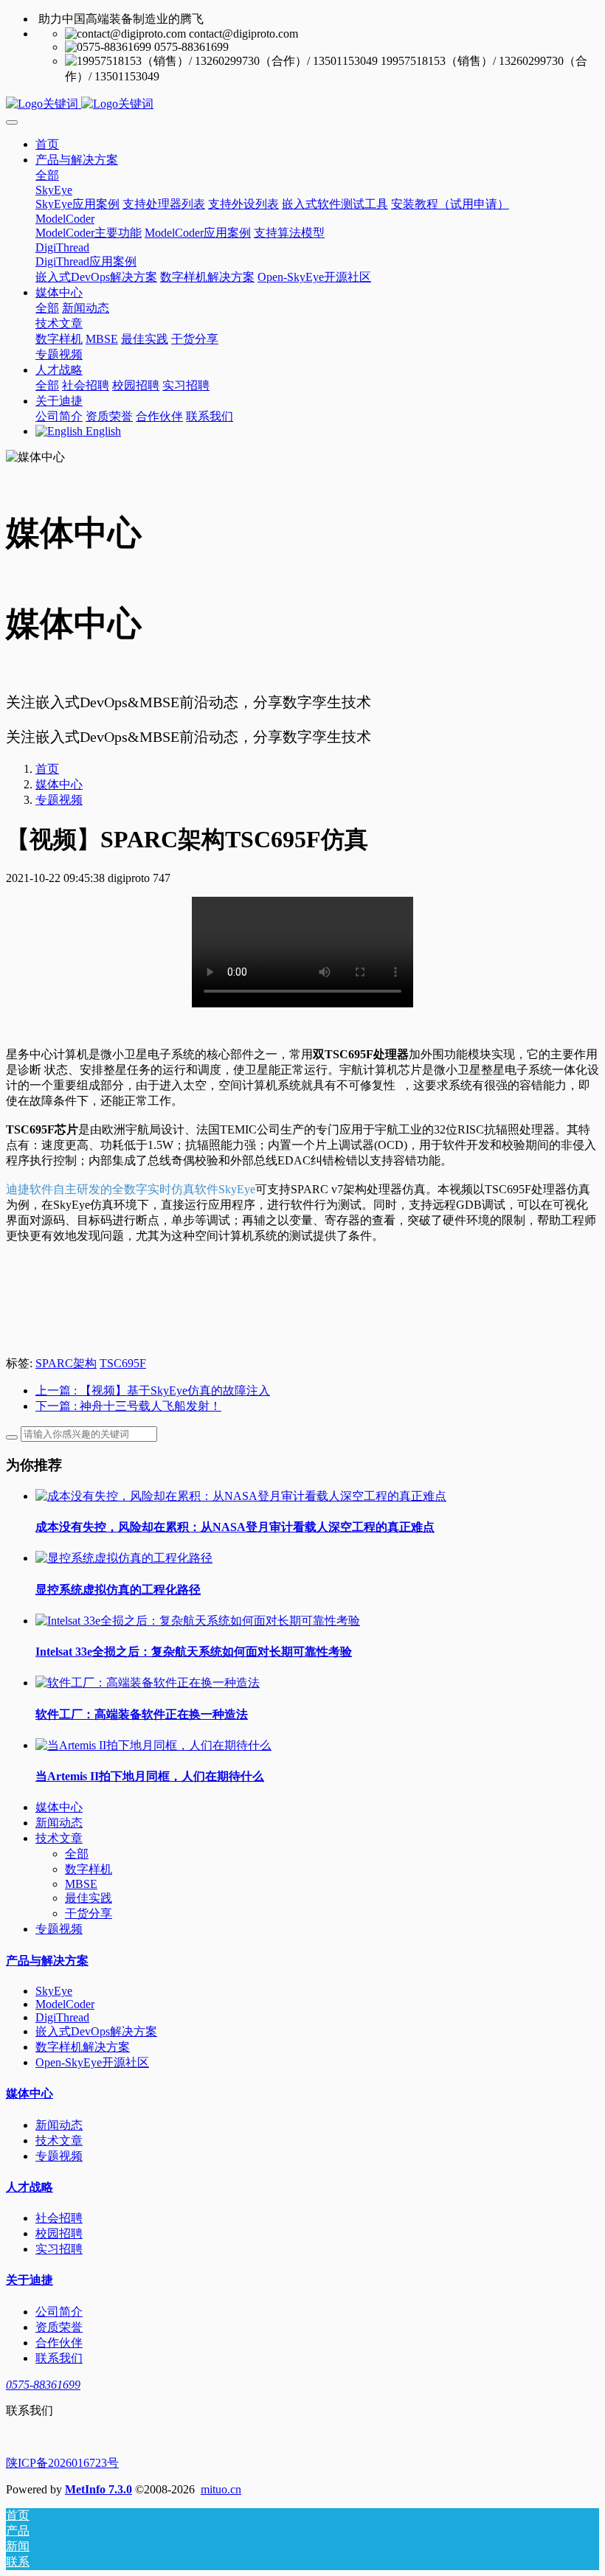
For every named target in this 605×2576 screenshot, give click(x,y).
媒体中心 (59, 784)
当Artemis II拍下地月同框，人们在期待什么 (150, 1776)
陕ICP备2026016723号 (62, 2463)
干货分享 (89, 1913)
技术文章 (59, 1838)
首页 (47, 144)
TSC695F (123, 1363)
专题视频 (59, 800)
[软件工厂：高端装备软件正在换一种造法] (148, 1683)
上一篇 (153, 1391)
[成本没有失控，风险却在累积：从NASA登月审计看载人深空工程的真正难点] (241, 1496)
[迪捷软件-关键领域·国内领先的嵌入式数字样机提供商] (302, 104)
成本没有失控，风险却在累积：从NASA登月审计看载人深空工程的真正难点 (235, 1527)
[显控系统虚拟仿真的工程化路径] (124, 1558)
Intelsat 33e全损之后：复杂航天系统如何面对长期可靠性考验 (194, 1652)
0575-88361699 (43, 2385)
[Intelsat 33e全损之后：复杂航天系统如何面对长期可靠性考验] (198, 1621)
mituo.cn (221, 2489)
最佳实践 (89, 1898)
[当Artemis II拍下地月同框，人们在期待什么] (153, 1745)
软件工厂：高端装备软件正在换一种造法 (142, 1714)
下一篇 (128, 1406)
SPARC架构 (66, 1363)
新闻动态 (59, 1823)
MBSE (81, 1884)
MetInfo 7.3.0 (98, 2489)
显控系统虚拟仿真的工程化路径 (118, 1590)
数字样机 (89, 1869)
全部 (47, 175)
